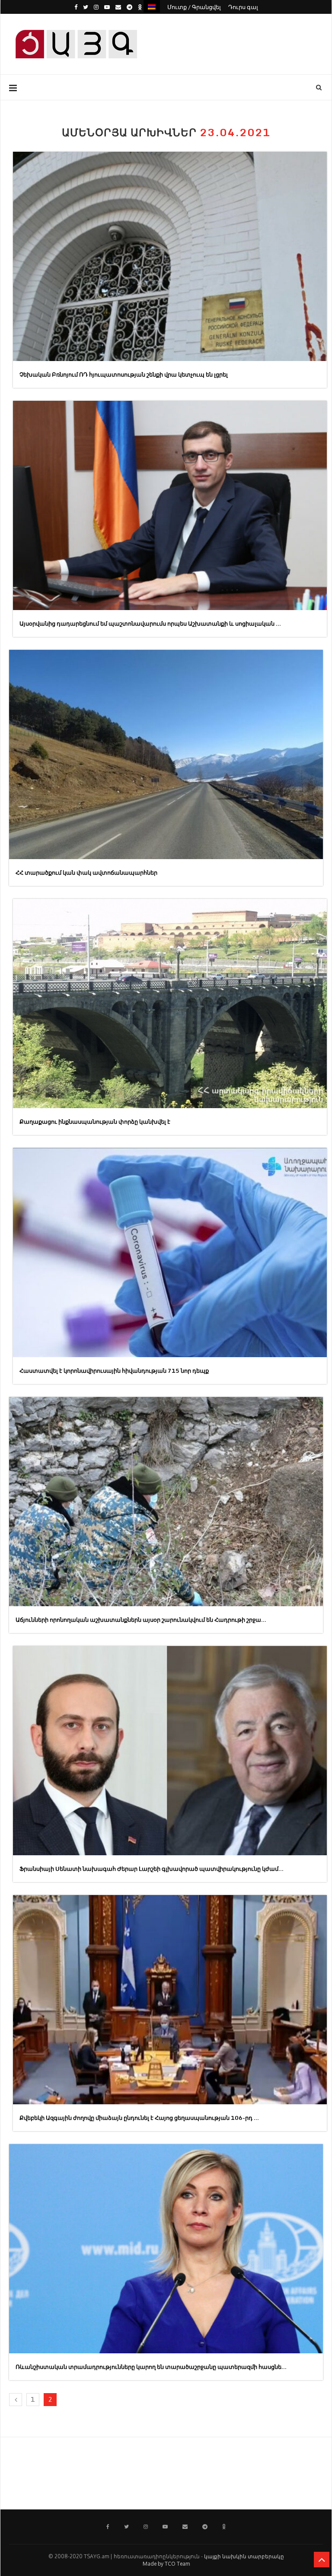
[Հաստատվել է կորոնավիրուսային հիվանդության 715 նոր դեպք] (170, 1253)
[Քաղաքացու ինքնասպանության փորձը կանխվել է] (170, 1004)
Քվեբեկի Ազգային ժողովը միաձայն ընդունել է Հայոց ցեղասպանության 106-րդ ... (139, 2118)
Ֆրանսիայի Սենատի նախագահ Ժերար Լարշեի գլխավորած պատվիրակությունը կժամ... (152, 1869)
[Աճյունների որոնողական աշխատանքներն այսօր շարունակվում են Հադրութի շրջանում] (166, 1502)
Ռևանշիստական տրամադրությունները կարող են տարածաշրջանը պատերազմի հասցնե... (151, 2367)
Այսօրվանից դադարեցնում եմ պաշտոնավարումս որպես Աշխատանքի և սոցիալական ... (150, 623)
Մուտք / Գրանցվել (194, 7)
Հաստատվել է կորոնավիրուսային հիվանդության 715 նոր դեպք (114, 1371)
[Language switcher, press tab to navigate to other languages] (152, 6)
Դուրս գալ (243, 7)
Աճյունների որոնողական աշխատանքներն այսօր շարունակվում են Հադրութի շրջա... (141, 1620)
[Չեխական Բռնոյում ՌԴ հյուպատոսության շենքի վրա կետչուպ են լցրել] (170, 256)
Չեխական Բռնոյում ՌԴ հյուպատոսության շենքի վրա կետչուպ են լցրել (124, 374)
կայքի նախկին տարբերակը (244, 2556)
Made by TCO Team (166, 2564)
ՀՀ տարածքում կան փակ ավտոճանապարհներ (86, 873)
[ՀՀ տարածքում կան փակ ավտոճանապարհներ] (166, 754)
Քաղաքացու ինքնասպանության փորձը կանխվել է (95, 1122)
